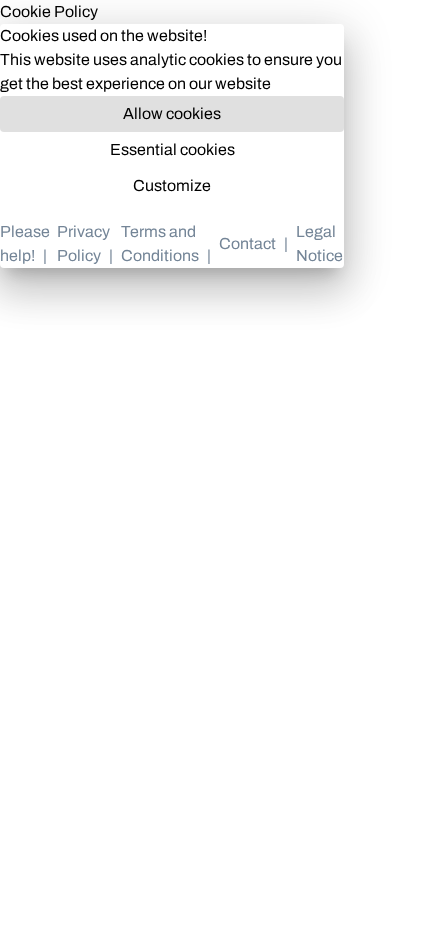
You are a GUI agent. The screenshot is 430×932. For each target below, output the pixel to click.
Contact (247, 243)
